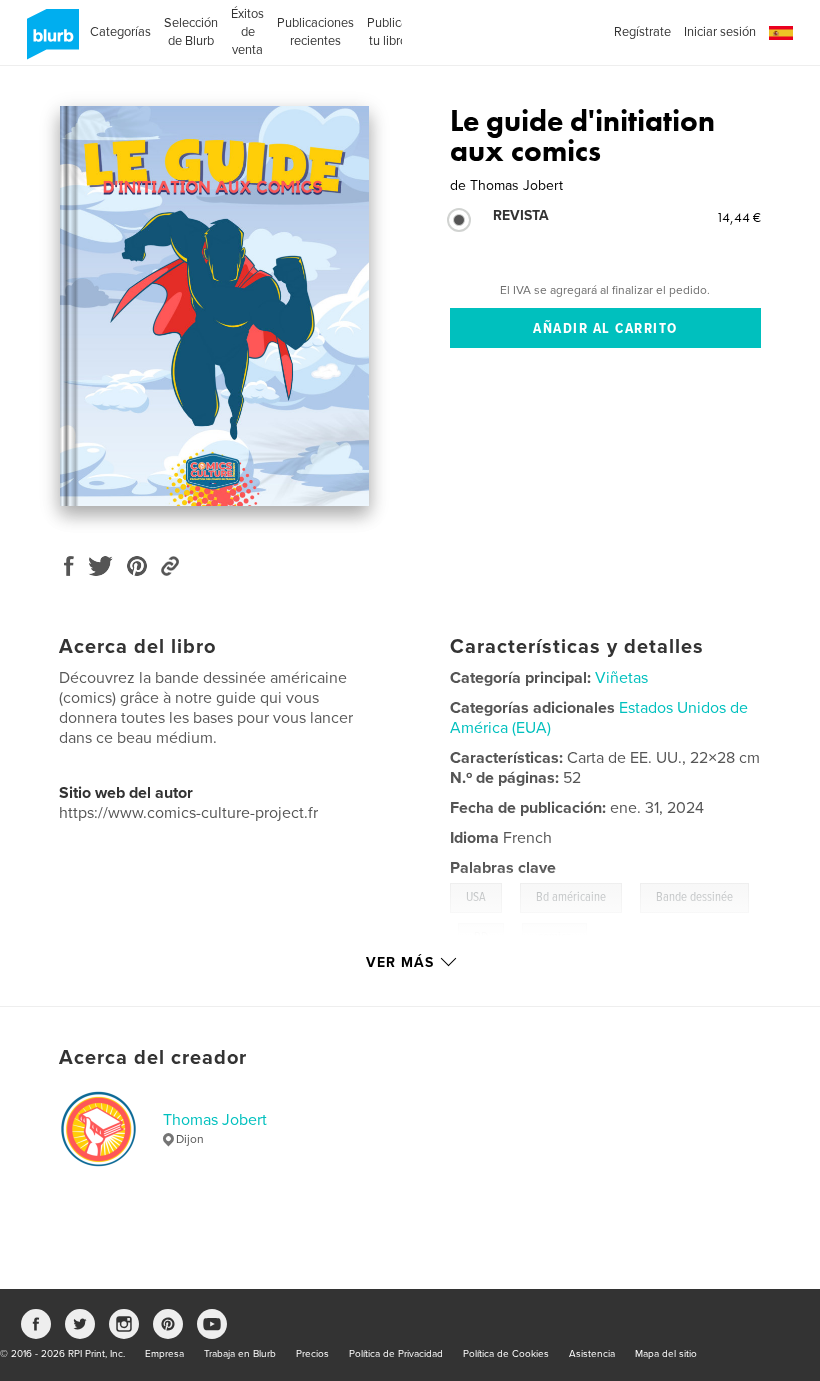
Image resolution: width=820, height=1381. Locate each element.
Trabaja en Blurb (240, 1354)
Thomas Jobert (215, 1120)
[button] (781, 33)
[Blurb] (49, 42)
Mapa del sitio (666, 1354)
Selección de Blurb (191, 32)
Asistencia (592, 1354)
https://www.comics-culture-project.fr (188, 813)
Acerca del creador (153, 1058)
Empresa (164, 1354)
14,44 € (738, 217)
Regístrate (642, 32)
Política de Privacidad (396, 1354)
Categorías (120, 32)
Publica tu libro (387, 32)
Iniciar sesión (720, 32)
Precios (312, 1354)
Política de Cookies (506, 1354)
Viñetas (621, 678)
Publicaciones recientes (315, 32)
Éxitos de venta (247, 32)
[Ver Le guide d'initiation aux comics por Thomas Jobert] (214, 306)
